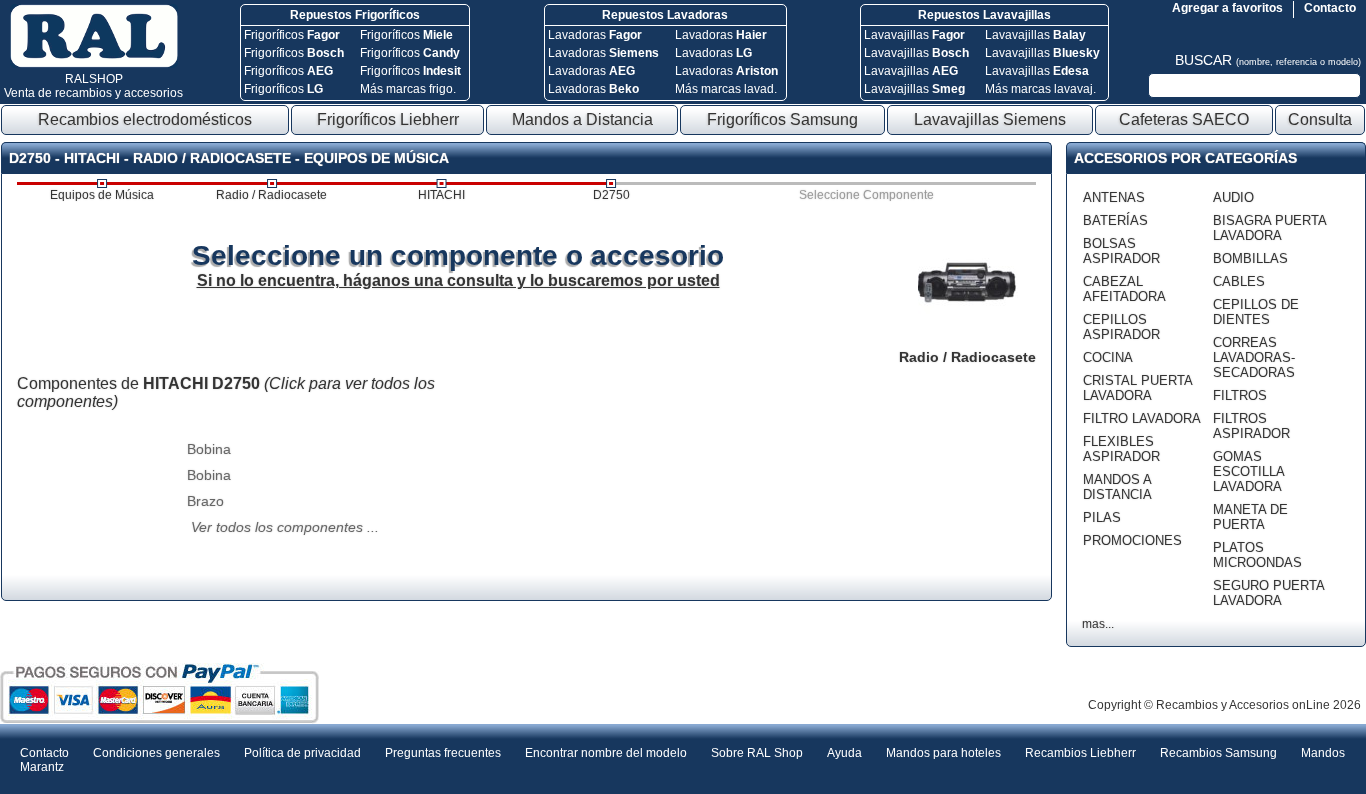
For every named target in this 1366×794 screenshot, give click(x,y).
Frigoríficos (292, 35)
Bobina (209, 449)
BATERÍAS (1115, 220)
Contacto (1330, 8)
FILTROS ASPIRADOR (1251, 426)
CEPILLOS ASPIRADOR (1121, 327)
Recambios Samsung (1218, 753)
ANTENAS (1114, 197)
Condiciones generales (156, 753)
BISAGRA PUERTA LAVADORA (1269, 228)
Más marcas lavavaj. (1040, 89)
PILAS (1102, 517)
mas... (1098, 624)
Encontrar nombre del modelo (606, 753)
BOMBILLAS (1250, 258)
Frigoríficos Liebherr (388, 119)
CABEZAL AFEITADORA (1124, 289)
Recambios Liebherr (1080, 753)
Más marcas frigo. (408, 89)
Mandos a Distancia (582, 119)
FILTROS (1240, 395)
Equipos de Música (102, 195)
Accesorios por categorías (1185, 158)
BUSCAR (1268, 60)
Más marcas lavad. (726, 89)
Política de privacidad (302, 753)
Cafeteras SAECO (1184, 119)
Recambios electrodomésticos (145, 119)
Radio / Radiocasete (271, 195)
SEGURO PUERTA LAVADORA (1268, 593)
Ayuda (844, 753)
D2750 (611, 195)
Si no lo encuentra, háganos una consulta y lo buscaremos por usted (458, 280)
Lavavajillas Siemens (990, 119)
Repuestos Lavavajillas (984, 15)
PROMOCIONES (1132, 540)
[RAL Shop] (94, 64)
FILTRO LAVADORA (1142, 418)
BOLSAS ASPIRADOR (1121, 251)
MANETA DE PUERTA (1250, 517)
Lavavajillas (914, 35)
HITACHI (441, 195)
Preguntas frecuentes (443, 753)
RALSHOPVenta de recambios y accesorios (93, 86)
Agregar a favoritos (1227, 8)
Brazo (205, 501)
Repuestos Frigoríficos (355, 15)
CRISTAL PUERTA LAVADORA (1137, 388)
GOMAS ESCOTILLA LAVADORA (1248, 471)
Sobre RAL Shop (757, 753)
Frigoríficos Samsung (782, 119)
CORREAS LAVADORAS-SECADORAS (1254, 357)
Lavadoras (595, 35)
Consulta (1320, 119)
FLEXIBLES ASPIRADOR (1121, 449)
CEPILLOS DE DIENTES (1256, 312)
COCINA (1108, 357)
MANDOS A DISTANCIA (1117, 487)
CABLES (1239, 281)
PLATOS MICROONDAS (1257, 555)
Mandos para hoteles (943, 753)
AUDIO (1233, 197)
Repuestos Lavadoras (665, 15)
